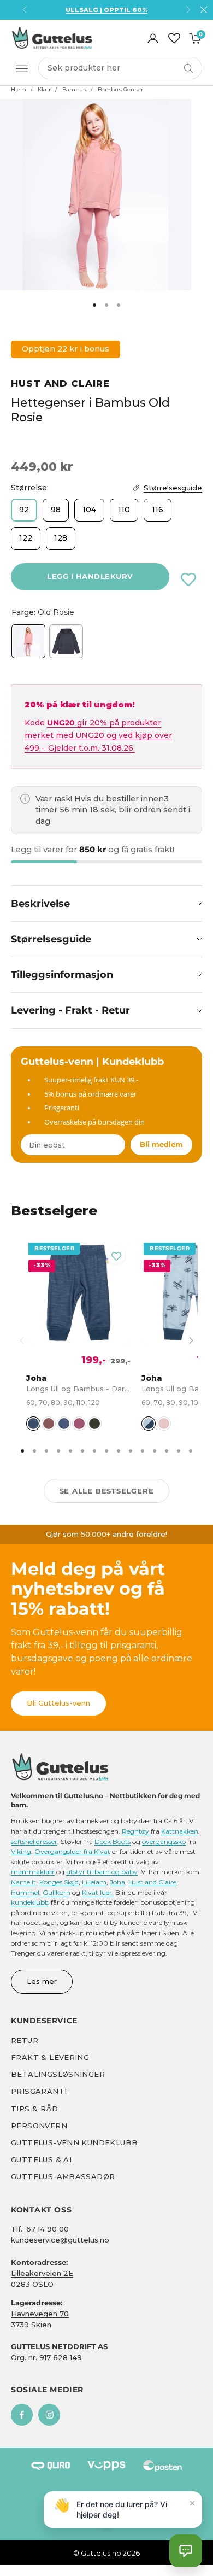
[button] (186, 2551)
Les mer (42, 1981)
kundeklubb (30, 1902)
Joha (117, 1882)
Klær (44, 89)
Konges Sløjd (59, 1882)
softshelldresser (34, 1842)
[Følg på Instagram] (49, 2415)
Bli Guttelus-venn (58, 1703)
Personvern (39, 2126)
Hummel (25, 1892)
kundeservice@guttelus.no (60, 2240)
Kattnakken (180, 1831)
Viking (21, 1851)
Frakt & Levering (50, 2057)
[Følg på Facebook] (22, 2415)
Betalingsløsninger (58, 2074)
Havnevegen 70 (40, 2314)
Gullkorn (57, 1892)
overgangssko (164, 1842)
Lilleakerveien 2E (42, 2273)
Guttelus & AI (41, 2159)
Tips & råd (34, 2109)
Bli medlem (161, 1144)
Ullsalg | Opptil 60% (106, 10)
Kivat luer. (98, 1892)
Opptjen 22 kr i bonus (66, 349)
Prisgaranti (39, 2091)
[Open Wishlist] (174, 38)
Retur (25, 2040)
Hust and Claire (60, 383)
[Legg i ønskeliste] (188, 579)
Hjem (19, 89)
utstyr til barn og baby (102, 1872)
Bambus (74, 89)
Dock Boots (113, 1842)
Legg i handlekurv (90, 576)
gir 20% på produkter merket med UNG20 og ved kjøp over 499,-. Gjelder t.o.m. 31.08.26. (98, 735)
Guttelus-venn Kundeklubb (74, 2142)
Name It (23, 1882)
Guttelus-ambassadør (63, 2176)
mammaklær (33, 1872)
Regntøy (136, 1831)
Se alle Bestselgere (107, 1491)
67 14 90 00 (48, 2229)
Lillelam (94, 1882)
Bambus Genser (120, 89)
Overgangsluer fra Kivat (72, 1851)
